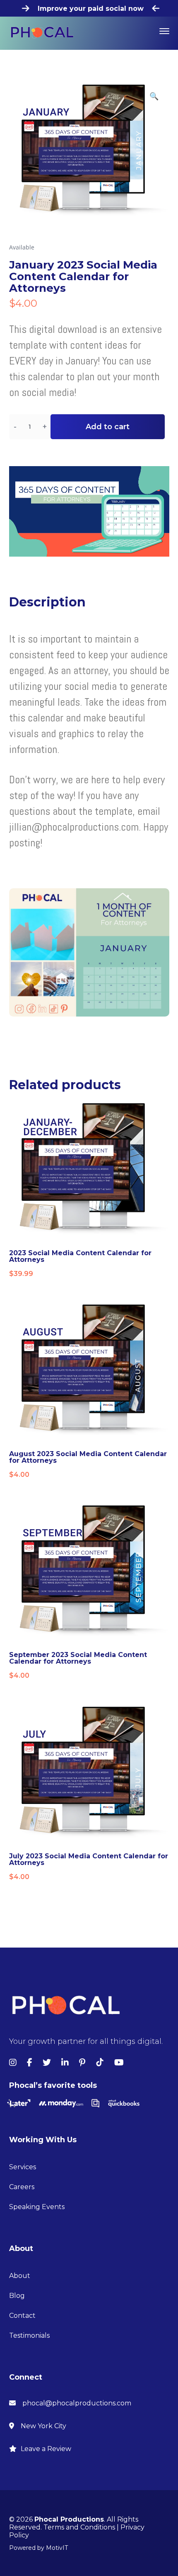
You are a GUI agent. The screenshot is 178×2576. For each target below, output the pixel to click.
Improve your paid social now (91, 9)
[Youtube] (119, 2063)
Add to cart (108, 427)
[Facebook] (30, 2063)
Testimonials (29, 2335)
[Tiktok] (100, 2063)
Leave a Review (46, 2449)
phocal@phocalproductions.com (77, 2403)
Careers (22, 2187)
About (20, 2276)
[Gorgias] (95, 2102)
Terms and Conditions (79, 2527)
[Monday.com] (61, 2102)
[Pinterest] (82, 2063)
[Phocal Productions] (42, 32)
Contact (22, 2316)
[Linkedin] (65, 2063)
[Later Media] (19, 2102)
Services (23, 2167)
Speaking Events (37, 2207)
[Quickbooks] (124, 2102)
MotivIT (57, 2548)
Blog (17, 2296)
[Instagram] (13, 2063)
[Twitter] (47, 2063)
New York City (43, 2426)
